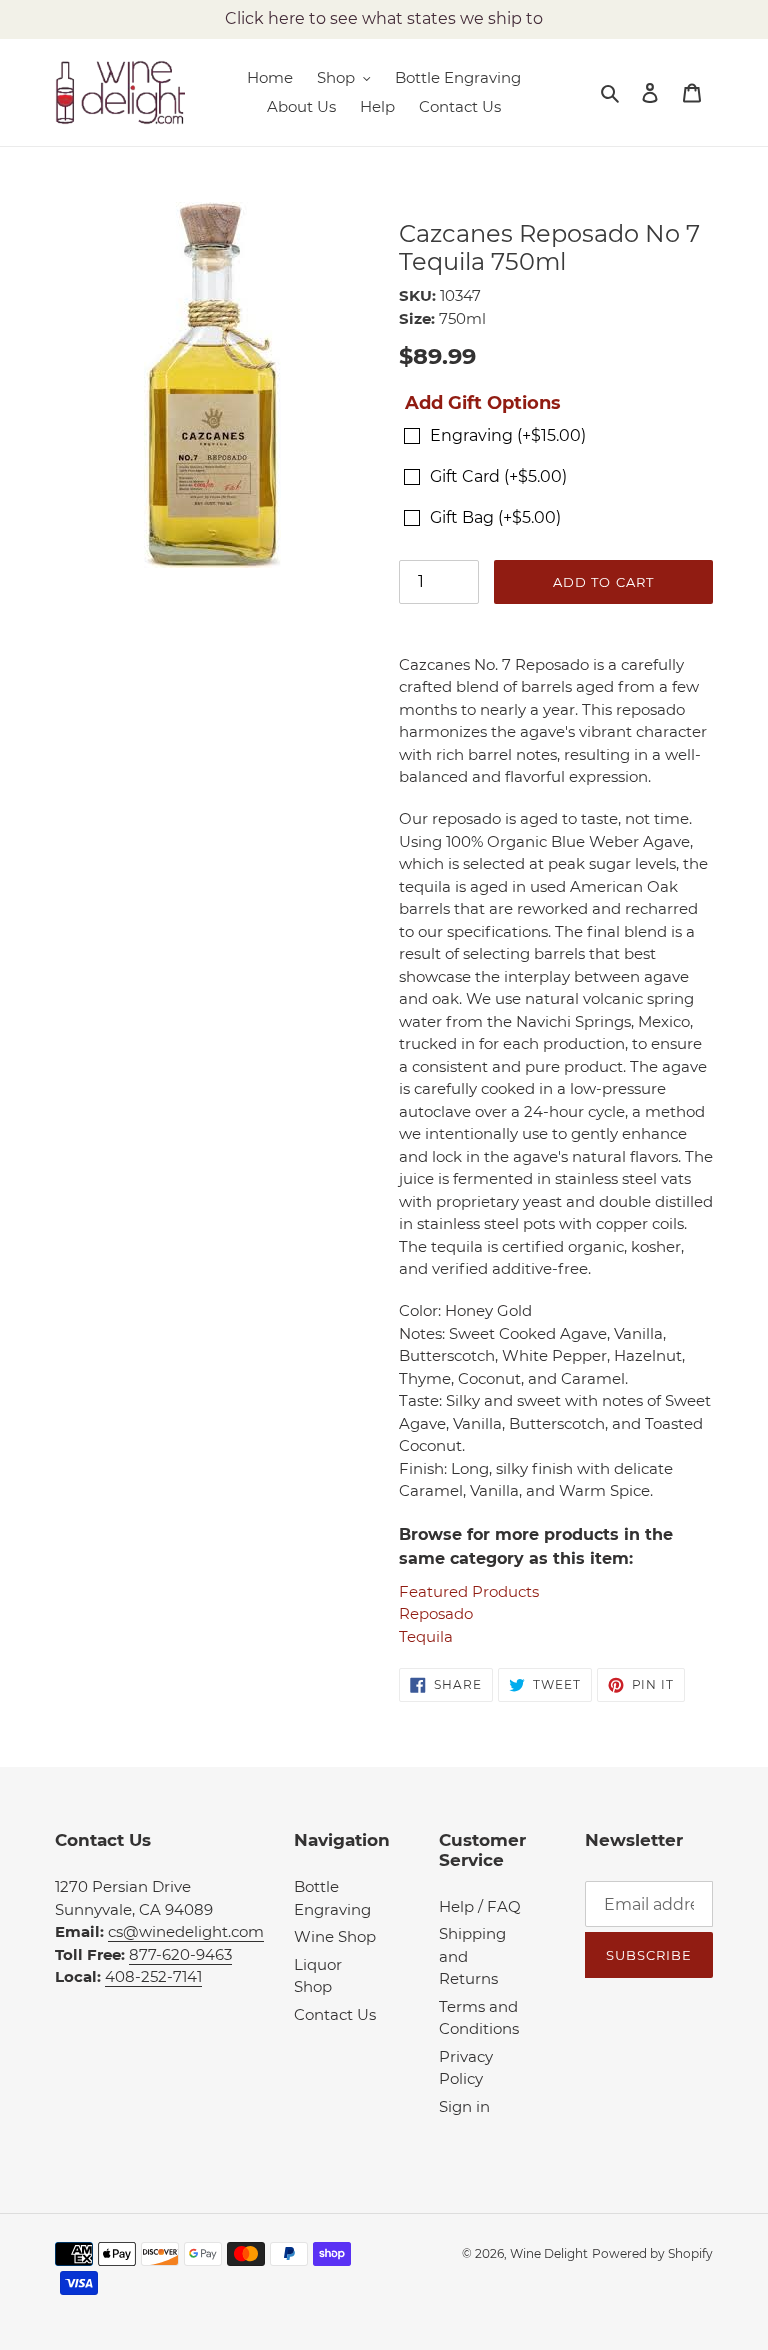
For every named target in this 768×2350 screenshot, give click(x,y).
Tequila (426, 1636)
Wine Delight (549, 2253)
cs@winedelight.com (186, 1931)
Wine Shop (335, 1936)
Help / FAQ (480, 1906)
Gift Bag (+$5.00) (495, 517)
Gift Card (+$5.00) (498, 476)
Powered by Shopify (652, 2253)
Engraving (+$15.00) (508, 435)
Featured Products (469, 1591)
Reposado (436, 1613)
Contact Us (335, 2014)
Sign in (464, 2106)
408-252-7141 (153, 1976)
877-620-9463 (180, 1954)
